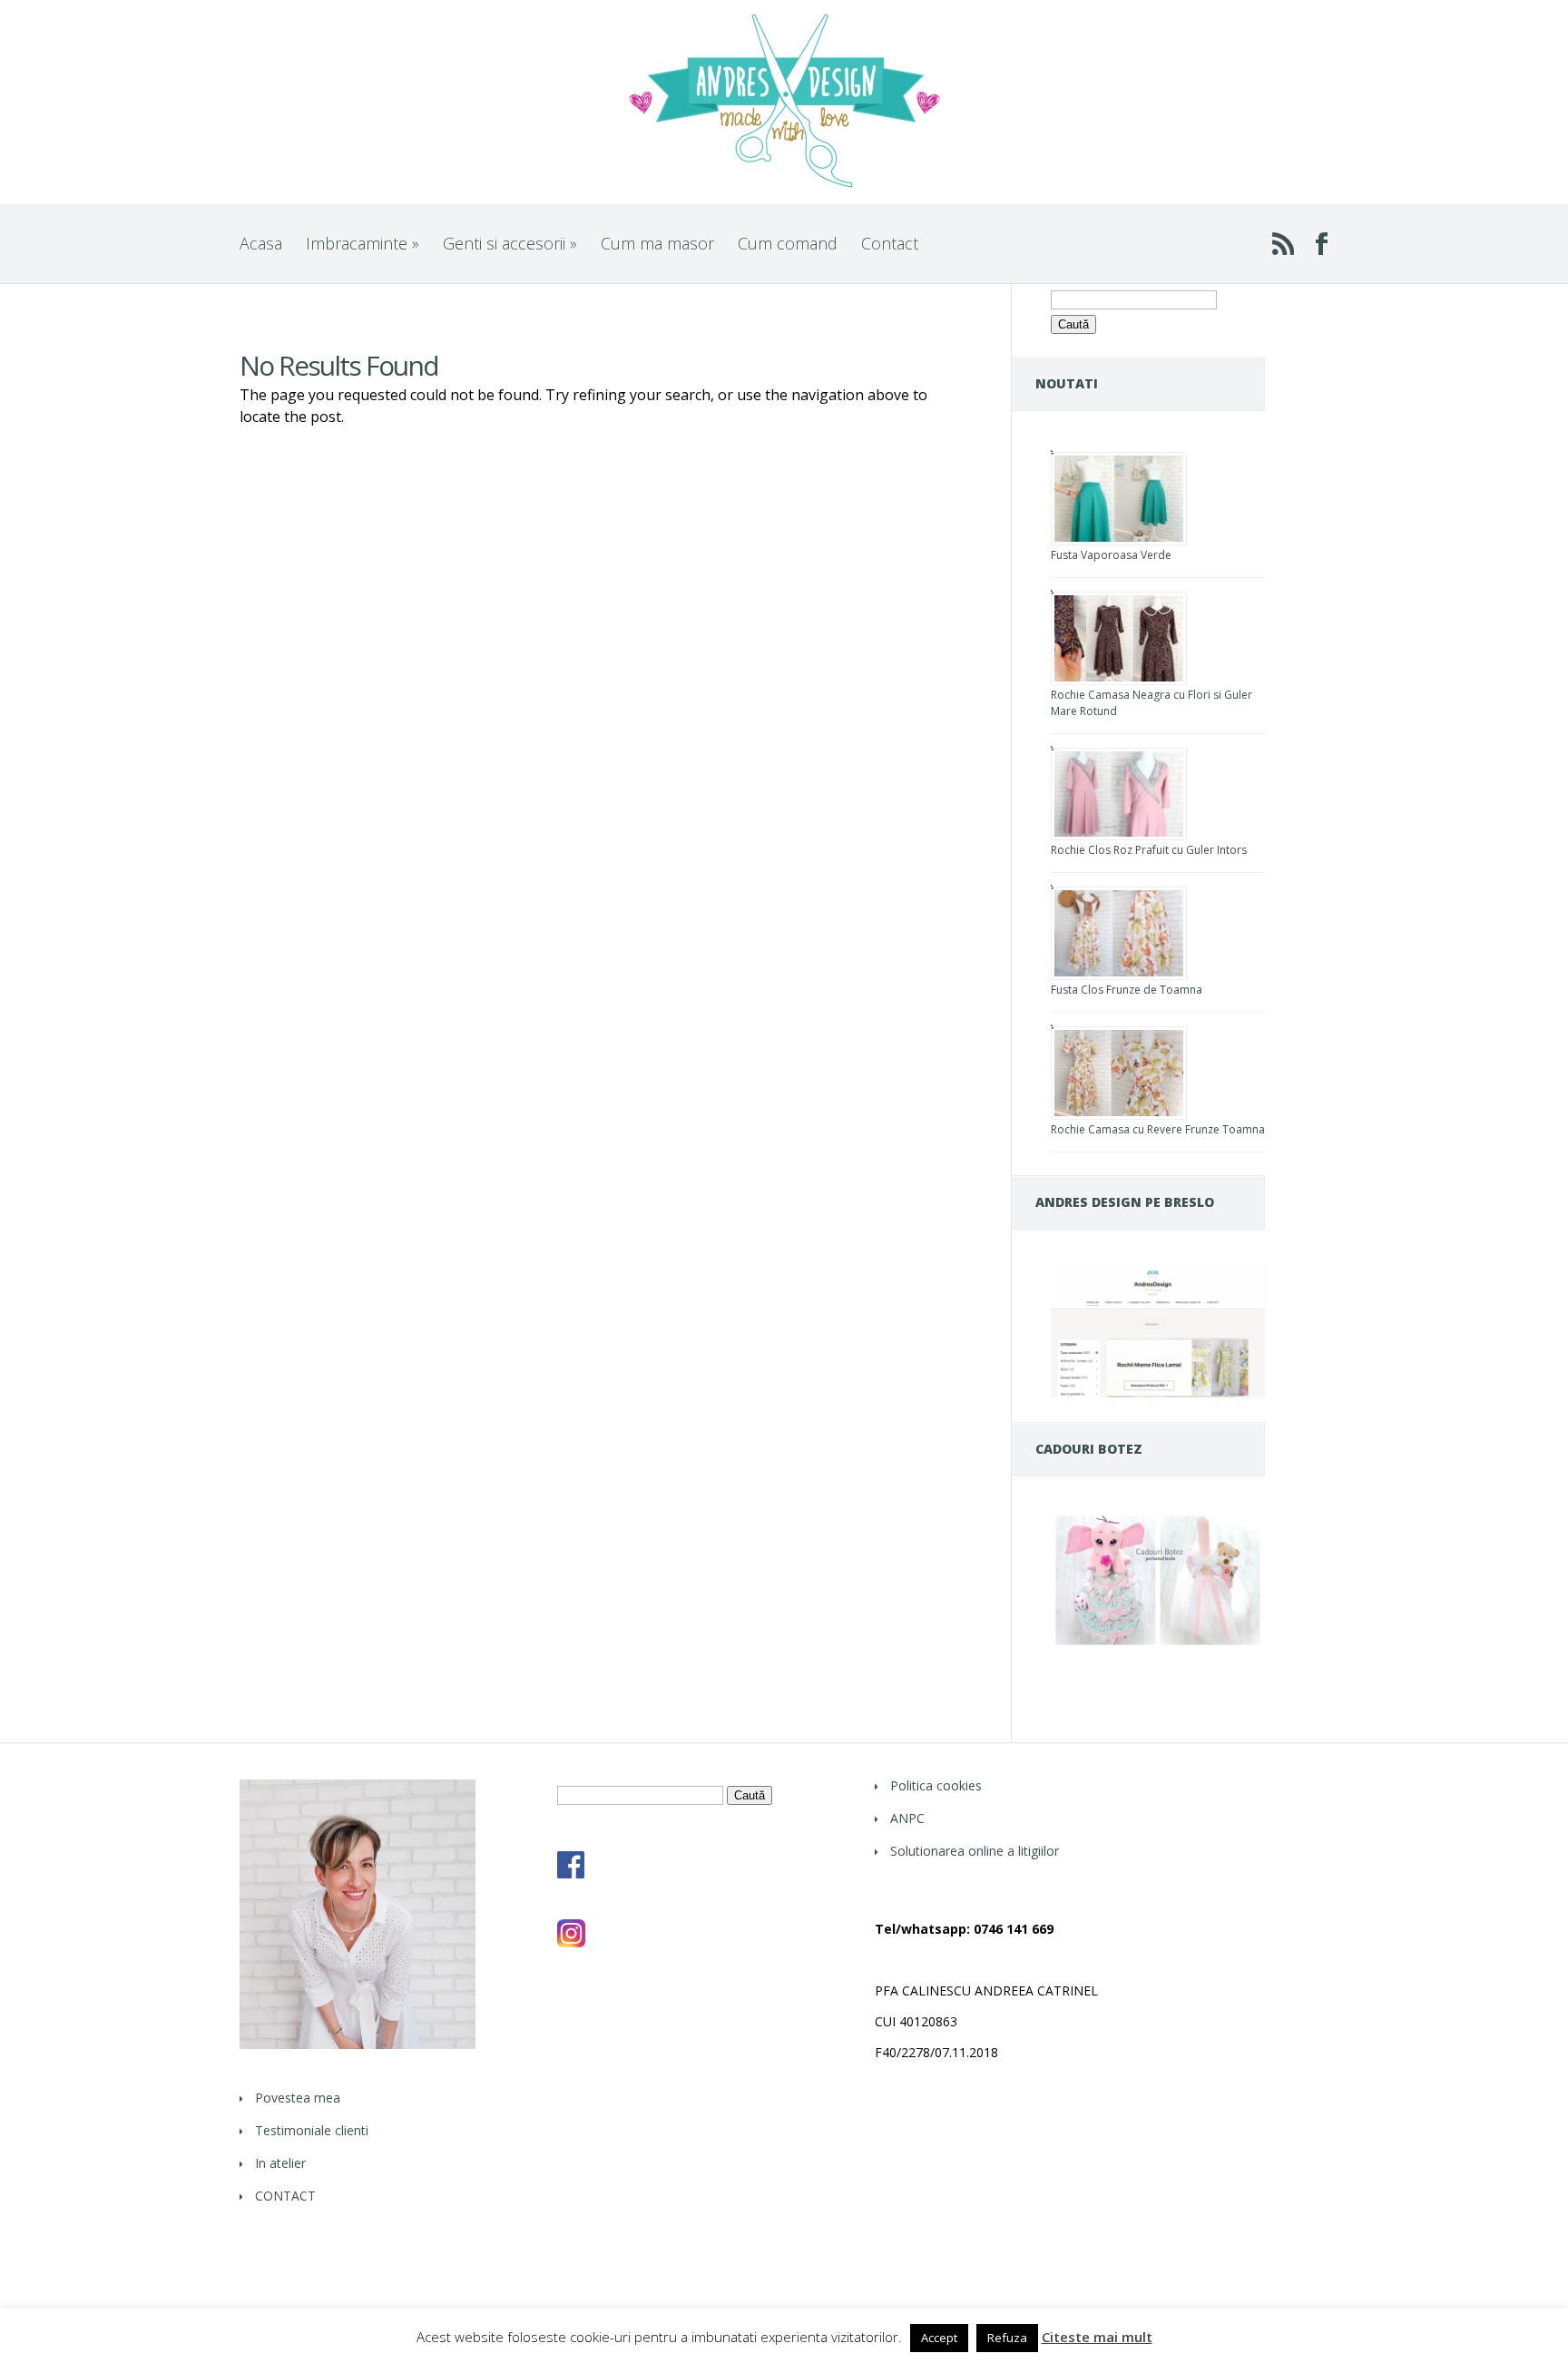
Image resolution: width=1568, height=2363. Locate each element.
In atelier (280, 2163)
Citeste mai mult (1097, 2337)
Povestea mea (298, 2098)
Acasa (261, 243)
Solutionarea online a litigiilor (975, 1851)
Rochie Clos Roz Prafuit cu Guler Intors (1149, 850)
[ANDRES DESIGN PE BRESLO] (1158, 1392)
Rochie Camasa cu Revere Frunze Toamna (1158, 1129)
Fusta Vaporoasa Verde (1111, 555)
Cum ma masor (657, 243)
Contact (890, 243)
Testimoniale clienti (312, 2130)
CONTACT (285, 2196)
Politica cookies (936, 1785)
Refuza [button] (1007, 2338)
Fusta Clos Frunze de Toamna (1127, 990)
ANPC (907, 1818)
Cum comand (788, 243)
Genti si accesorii (510, 243)
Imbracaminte (363, 243)
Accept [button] (939, 2338)
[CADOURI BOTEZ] (1158, 1645)
